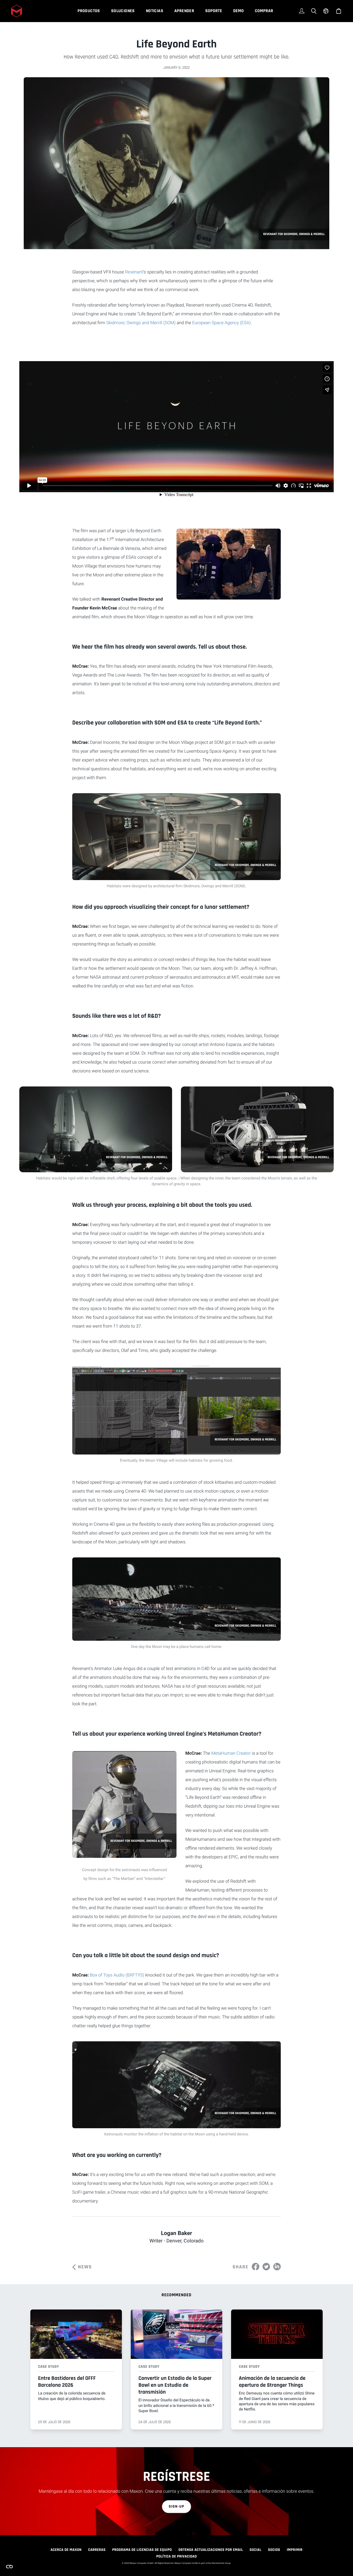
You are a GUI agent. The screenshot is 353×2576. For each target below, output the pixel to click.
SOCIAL (256, 2550)
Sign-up (177, 2506)
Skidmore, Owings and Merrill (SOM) (141, 323)
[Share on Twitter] (266, 2267)
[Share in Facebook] (256, 2267)
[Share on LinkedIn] (277, 2267)
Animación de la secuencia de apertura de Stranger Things (272, 2382)
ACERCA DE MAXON (66, 2550)
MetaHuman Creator (231, 1753)
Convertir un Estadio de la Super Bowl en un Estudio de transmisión (175, 2385)
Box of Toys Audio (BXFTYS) (117, 1975)
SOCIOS (274, 2550)
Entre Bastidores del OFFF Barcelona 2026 (67, 2382)
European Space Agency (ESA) (221, 323)
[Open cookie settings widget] (9, 2567)
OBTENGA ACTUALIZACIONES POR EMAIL (211, 2550)
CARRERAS (97, 2550)
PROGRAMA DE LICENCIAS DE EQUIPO (142, 2550)
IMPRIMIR (295, 2550)
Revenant (134, 272)
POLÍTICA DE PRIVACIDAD (176, 2556)
